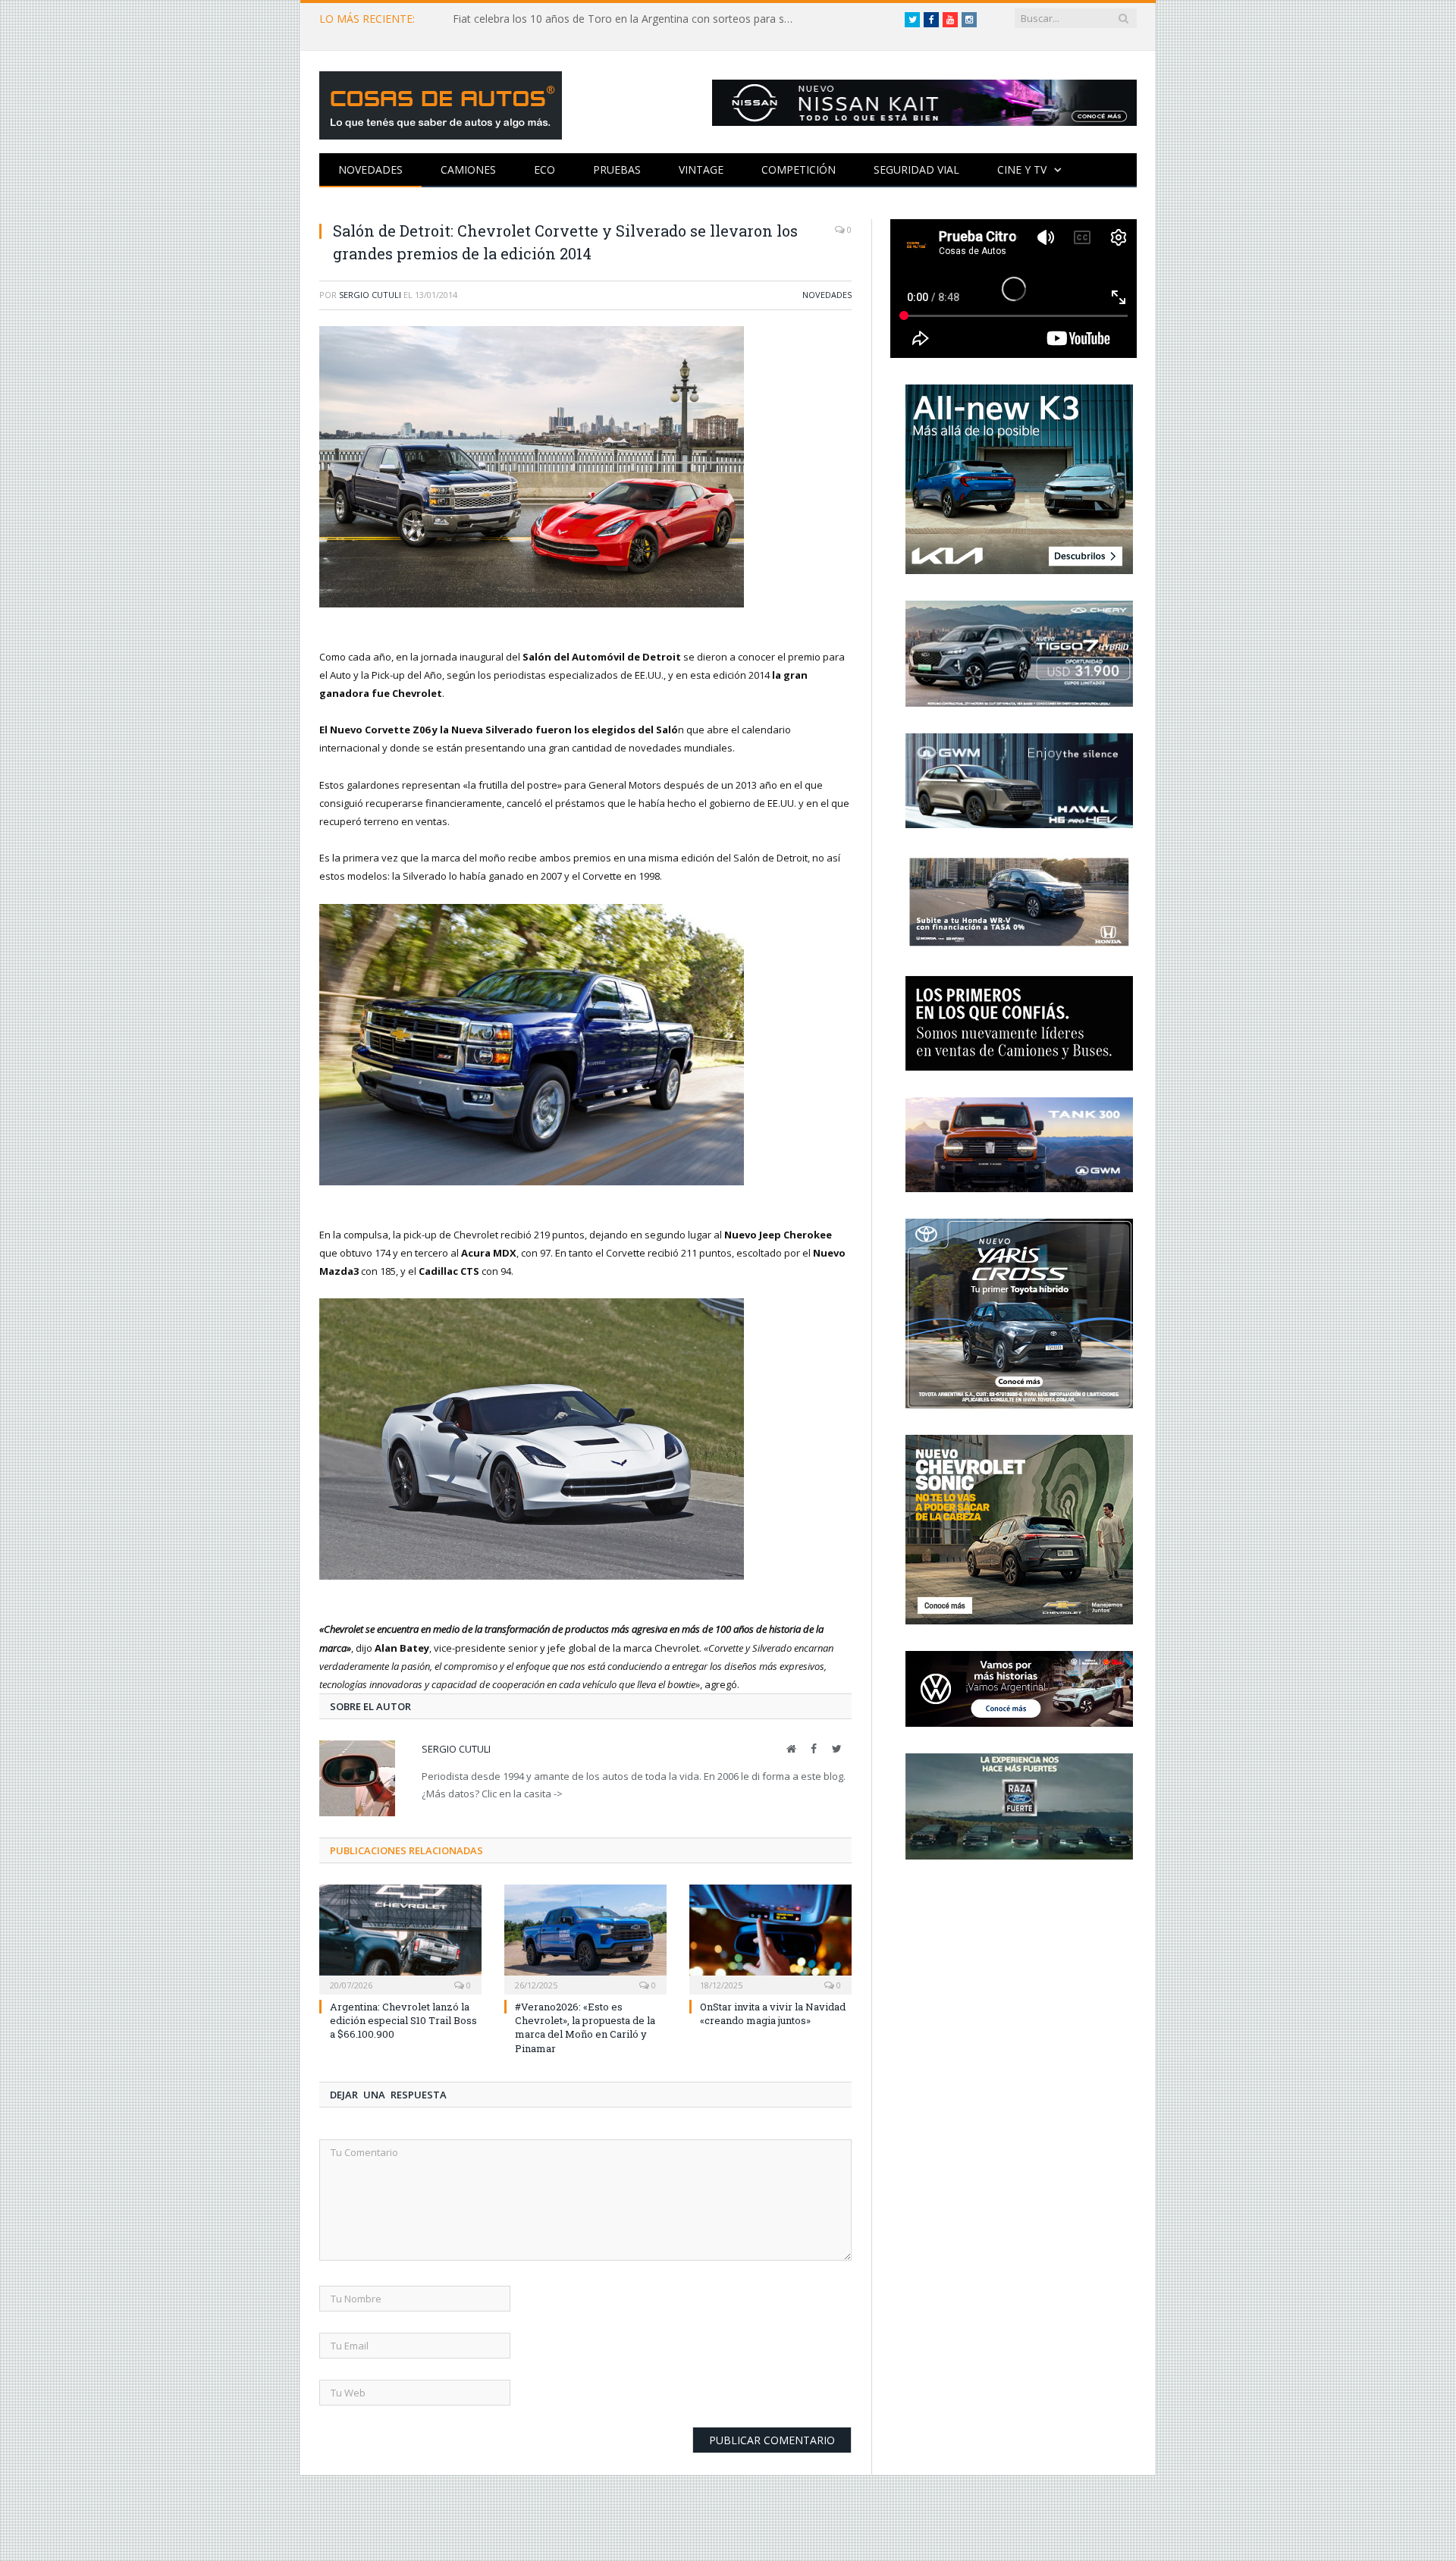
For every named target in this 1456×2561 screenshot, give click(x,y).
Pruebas (617, 169)
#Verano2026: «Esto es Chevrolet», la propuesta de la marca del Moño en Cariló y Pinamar (585, 2025)
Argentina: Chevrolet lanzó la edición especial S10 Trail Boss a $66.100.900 (403, 2018)
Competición (799, 169)
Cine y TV (1022, 169)
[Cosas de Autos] (441, 102)
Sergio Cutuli (370, 295)
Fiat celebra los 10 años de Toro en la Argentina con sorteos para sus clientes (627, 19)
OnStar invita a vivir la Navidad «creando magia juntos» (773, 2011)
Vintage (701, 169)
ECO (544, 169)
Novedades (370, 169)
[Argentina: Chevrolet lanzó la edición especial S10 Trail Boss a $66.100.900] (400, 1935)
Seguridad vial (916, 169)
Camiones (468, 169)
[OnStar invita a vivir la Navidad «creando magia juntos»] (770, 1935)
